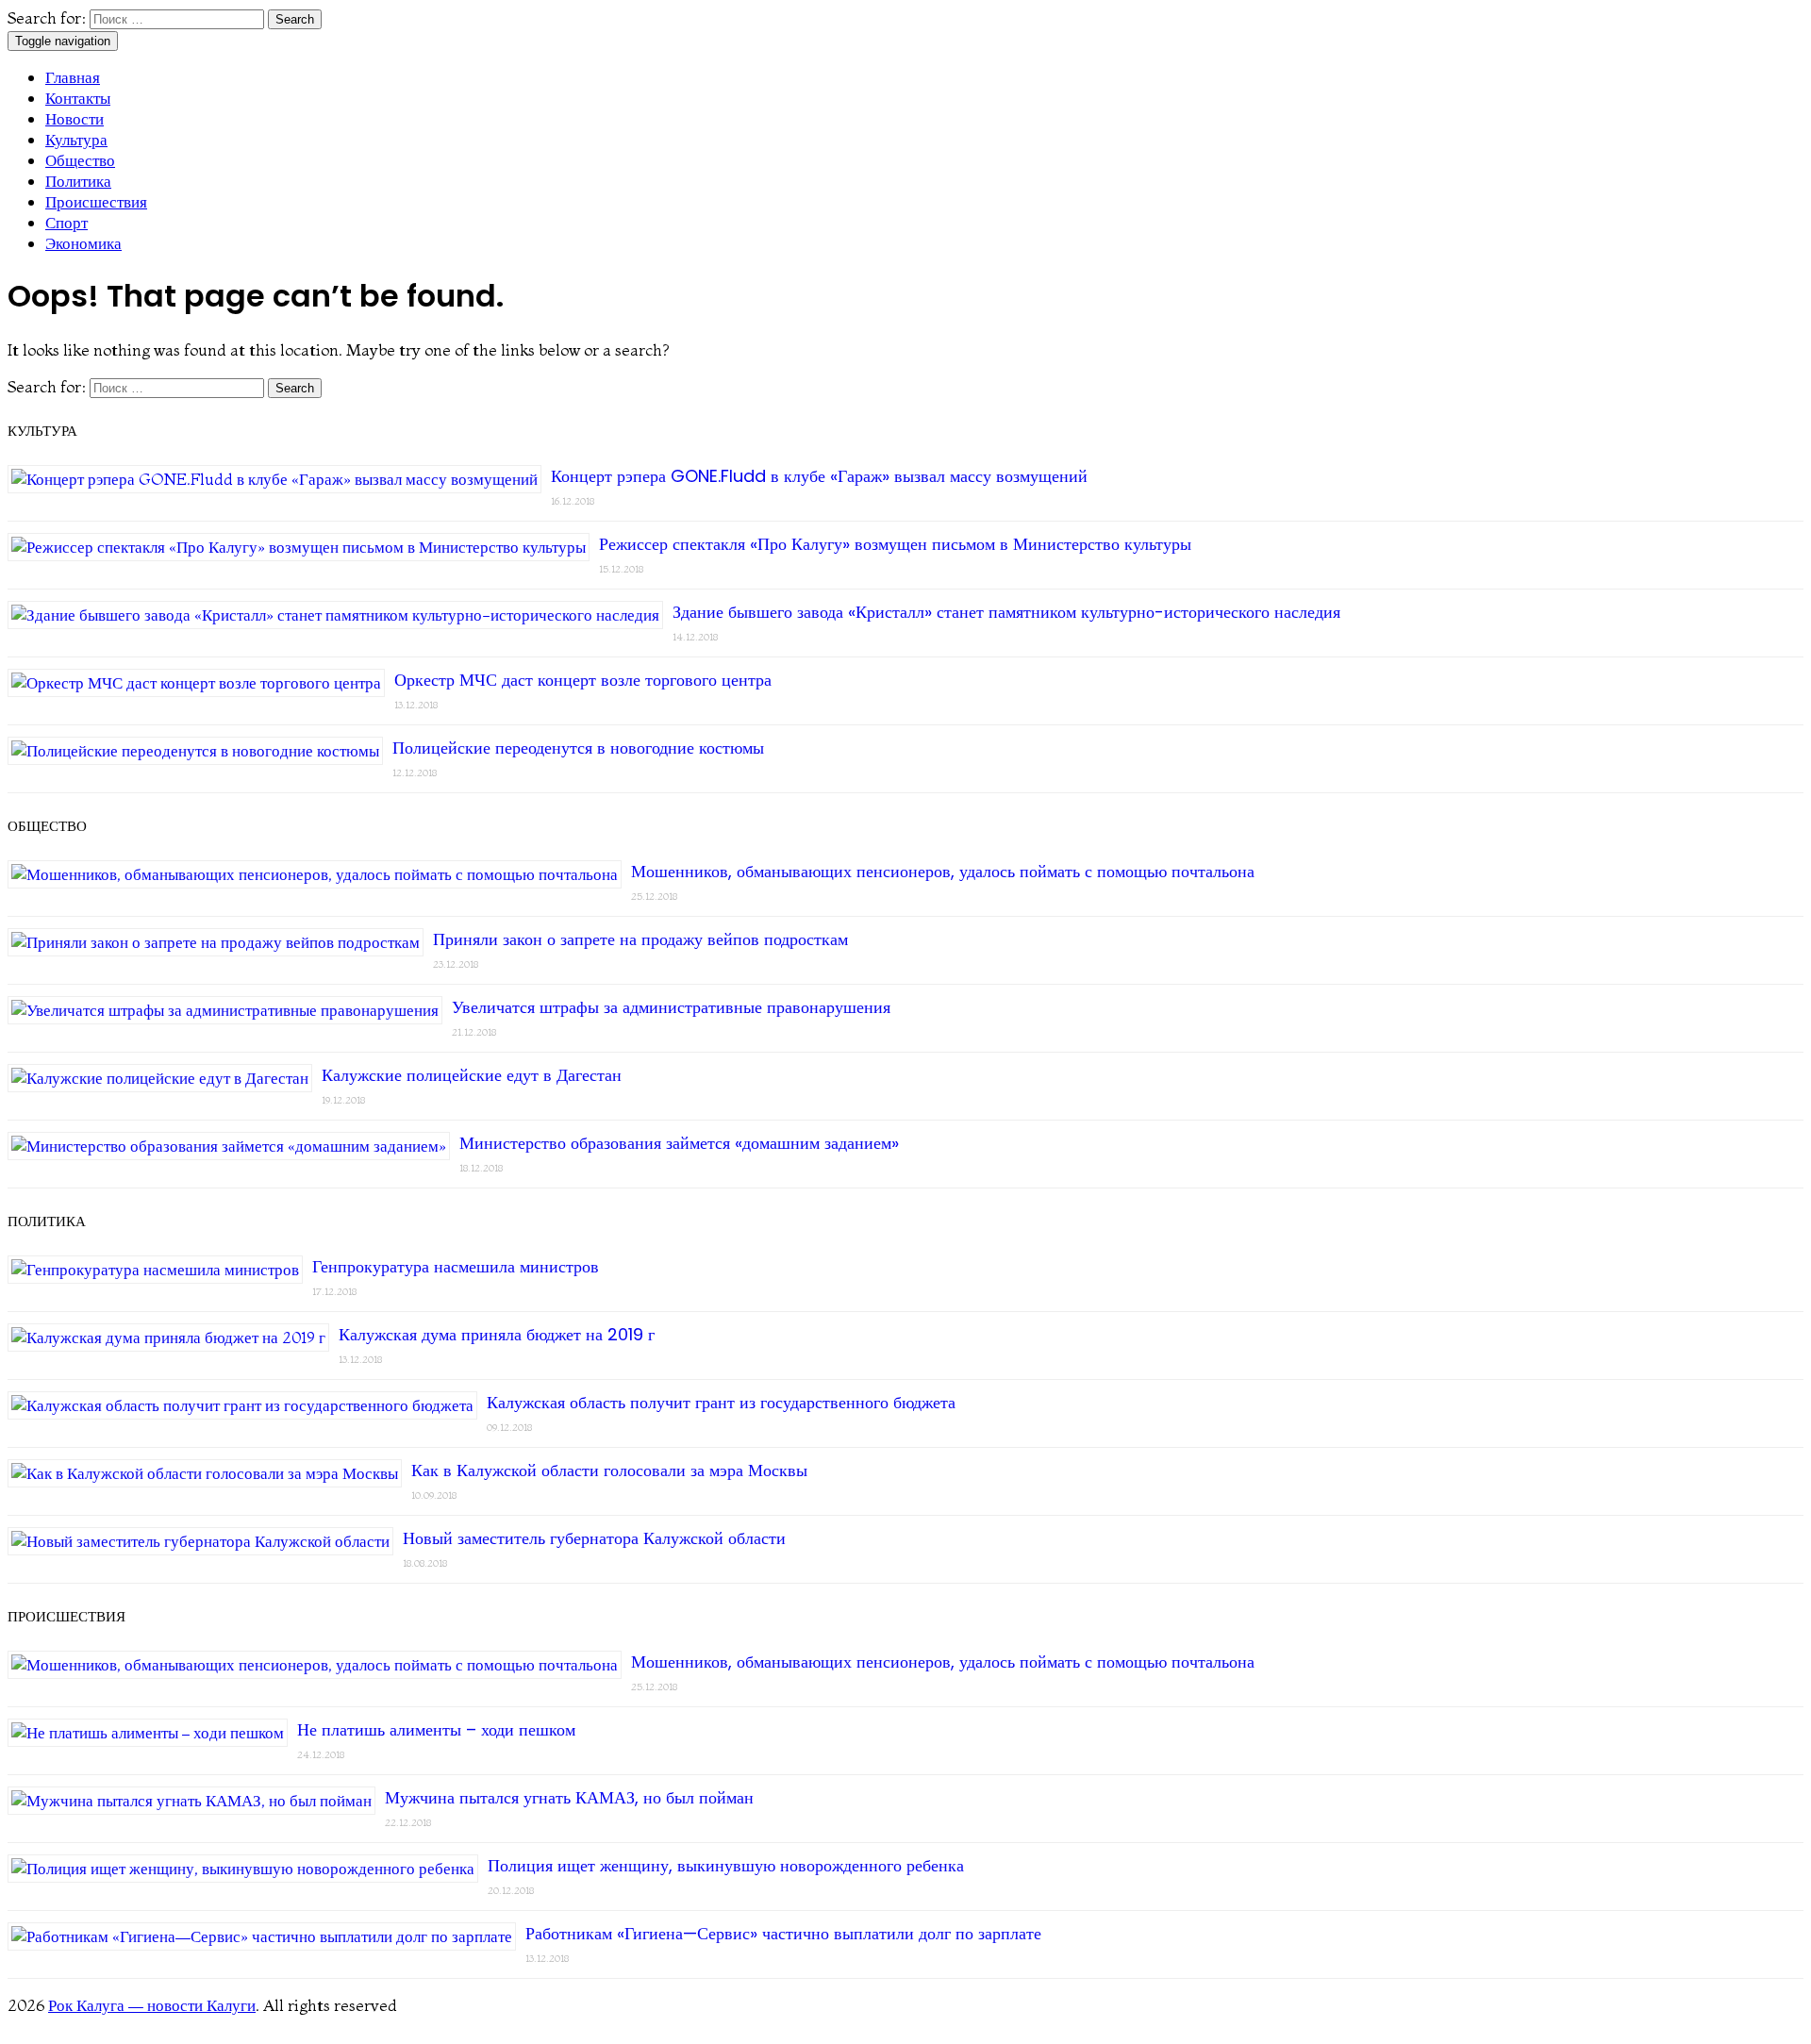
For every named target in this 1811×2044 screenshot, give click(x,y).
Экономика (83, 243)
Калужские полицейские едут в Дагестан (472, 1075)
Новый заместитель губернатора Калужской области (594, 1538)
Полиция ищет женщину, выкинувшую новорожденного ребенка (726, 1865)
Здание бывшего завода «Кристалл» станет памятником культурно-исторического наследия (1006, 612)
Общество (80, 160)
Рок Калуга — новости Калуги (152, 2005)
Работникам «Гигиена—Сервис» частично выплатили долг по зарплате (783, 1933)
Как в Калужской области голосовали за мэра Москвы (609, 1470)
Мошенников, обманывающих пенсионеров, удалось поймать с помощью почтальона (943, 871)
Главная (73, 77)
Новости (75, 118)
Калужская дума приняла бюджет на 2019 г (497, 1334)
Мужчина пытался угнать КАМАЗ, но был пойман (569, 1797)
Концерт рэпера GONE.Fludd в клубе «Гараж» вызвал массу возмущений (819, 476)
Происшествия (96, 201)
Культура (76, 139)
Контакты (78, 98)
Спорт (66, 222)
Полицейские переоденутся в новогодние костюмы (578, 748)
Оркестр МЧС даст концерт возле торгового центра (583, 680)
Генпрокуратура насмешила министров (456, 1266)
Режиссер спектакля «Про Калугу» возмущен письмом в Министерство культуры (895, 544)
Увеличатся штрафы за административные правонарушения (671, 1007)
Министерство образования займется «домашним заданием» (679, 1143)
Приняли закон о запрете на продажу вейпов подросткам (640, 939)
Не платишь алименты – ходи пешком (436, 1729)
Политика (78, 181)
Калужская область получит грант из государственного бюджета (721, 1402)
